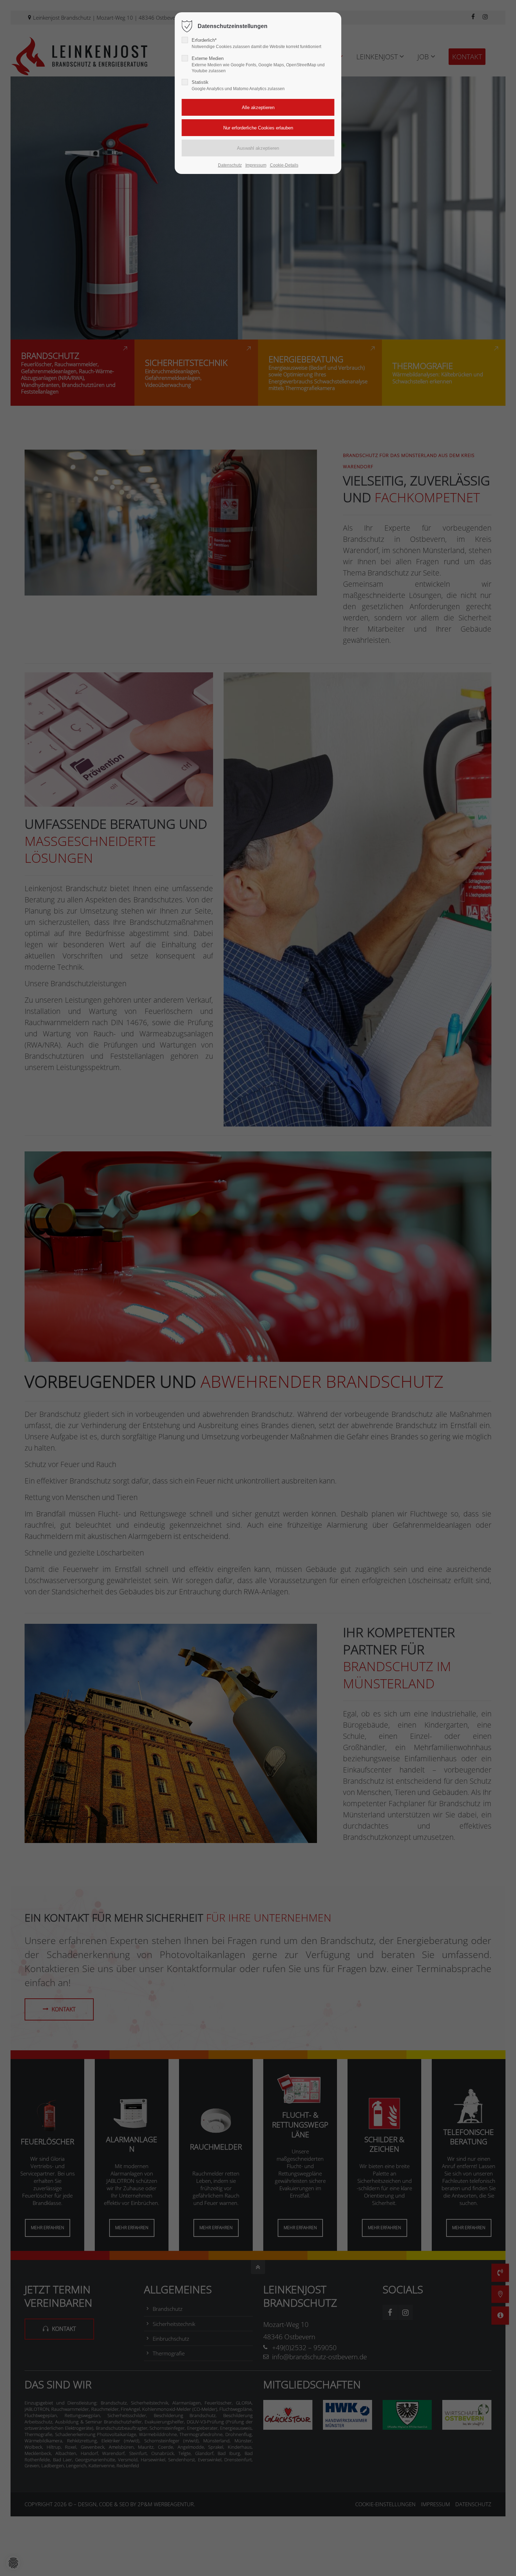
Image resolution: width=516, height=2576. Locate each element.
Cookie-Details (284, 165)
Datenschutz (230, 165)
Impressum (256, 165)
